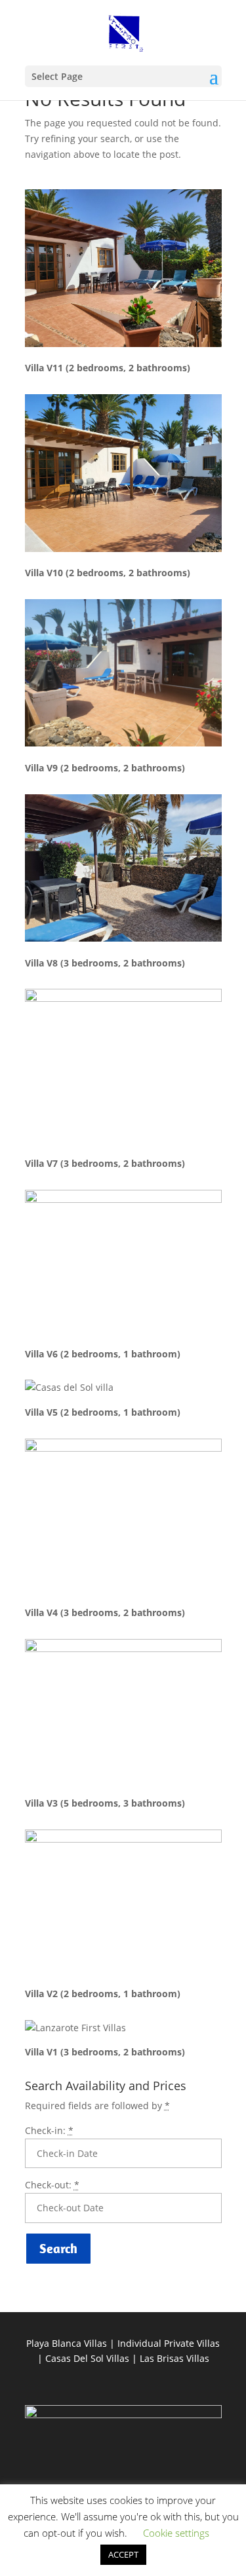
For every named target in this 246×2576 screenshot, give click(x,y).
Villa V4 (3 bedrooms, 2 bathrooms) (105, 1612)
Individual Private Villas (169, 2343)
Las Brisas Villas (174, 2358)
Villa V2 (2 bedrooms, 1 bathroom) (103, 1994)
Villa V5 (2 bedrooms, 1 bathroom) (103, 1412)
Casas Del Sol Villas (87, 2358)
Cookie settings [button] (176, 2533)
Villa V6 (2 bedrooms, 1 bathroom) (103, 1354)
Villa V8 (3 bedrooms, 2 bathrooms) (105, 963)
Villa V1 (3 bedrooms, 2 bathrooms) (105, 2052)
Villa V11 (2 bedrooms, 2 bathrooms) (108, 368)
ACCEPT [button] (123, 2554)
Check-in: (49, 2130)
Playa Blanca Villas (67, 2343)
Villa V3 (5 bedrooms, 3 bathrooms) (105, 1803)
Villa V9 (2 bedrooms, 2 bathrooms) (105, 768)
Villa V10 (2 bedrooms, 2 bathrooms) (108, 573)
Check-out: (52, 2185)
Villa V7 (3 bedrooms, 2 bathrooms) (105, 1163)
